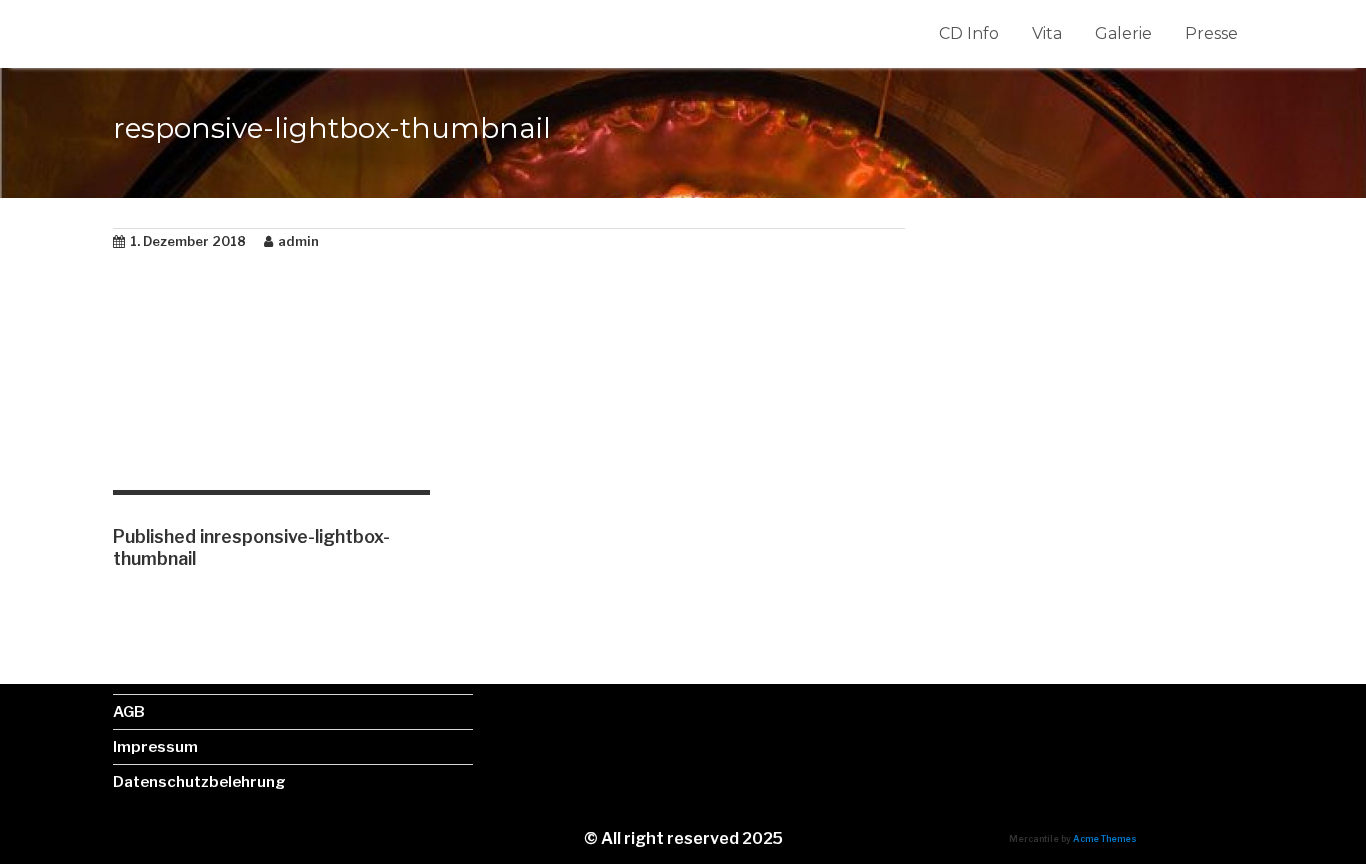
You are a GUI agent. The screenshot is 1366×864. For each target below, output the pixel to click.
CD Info (969, 33)
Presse (1211, 33)
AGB (129, 712)
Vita (1047, 33)
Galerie (1123, 33)
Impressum (155, 747)
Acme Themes (1105, 839)
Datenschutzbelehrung (199, 782)
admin (298, 241)
